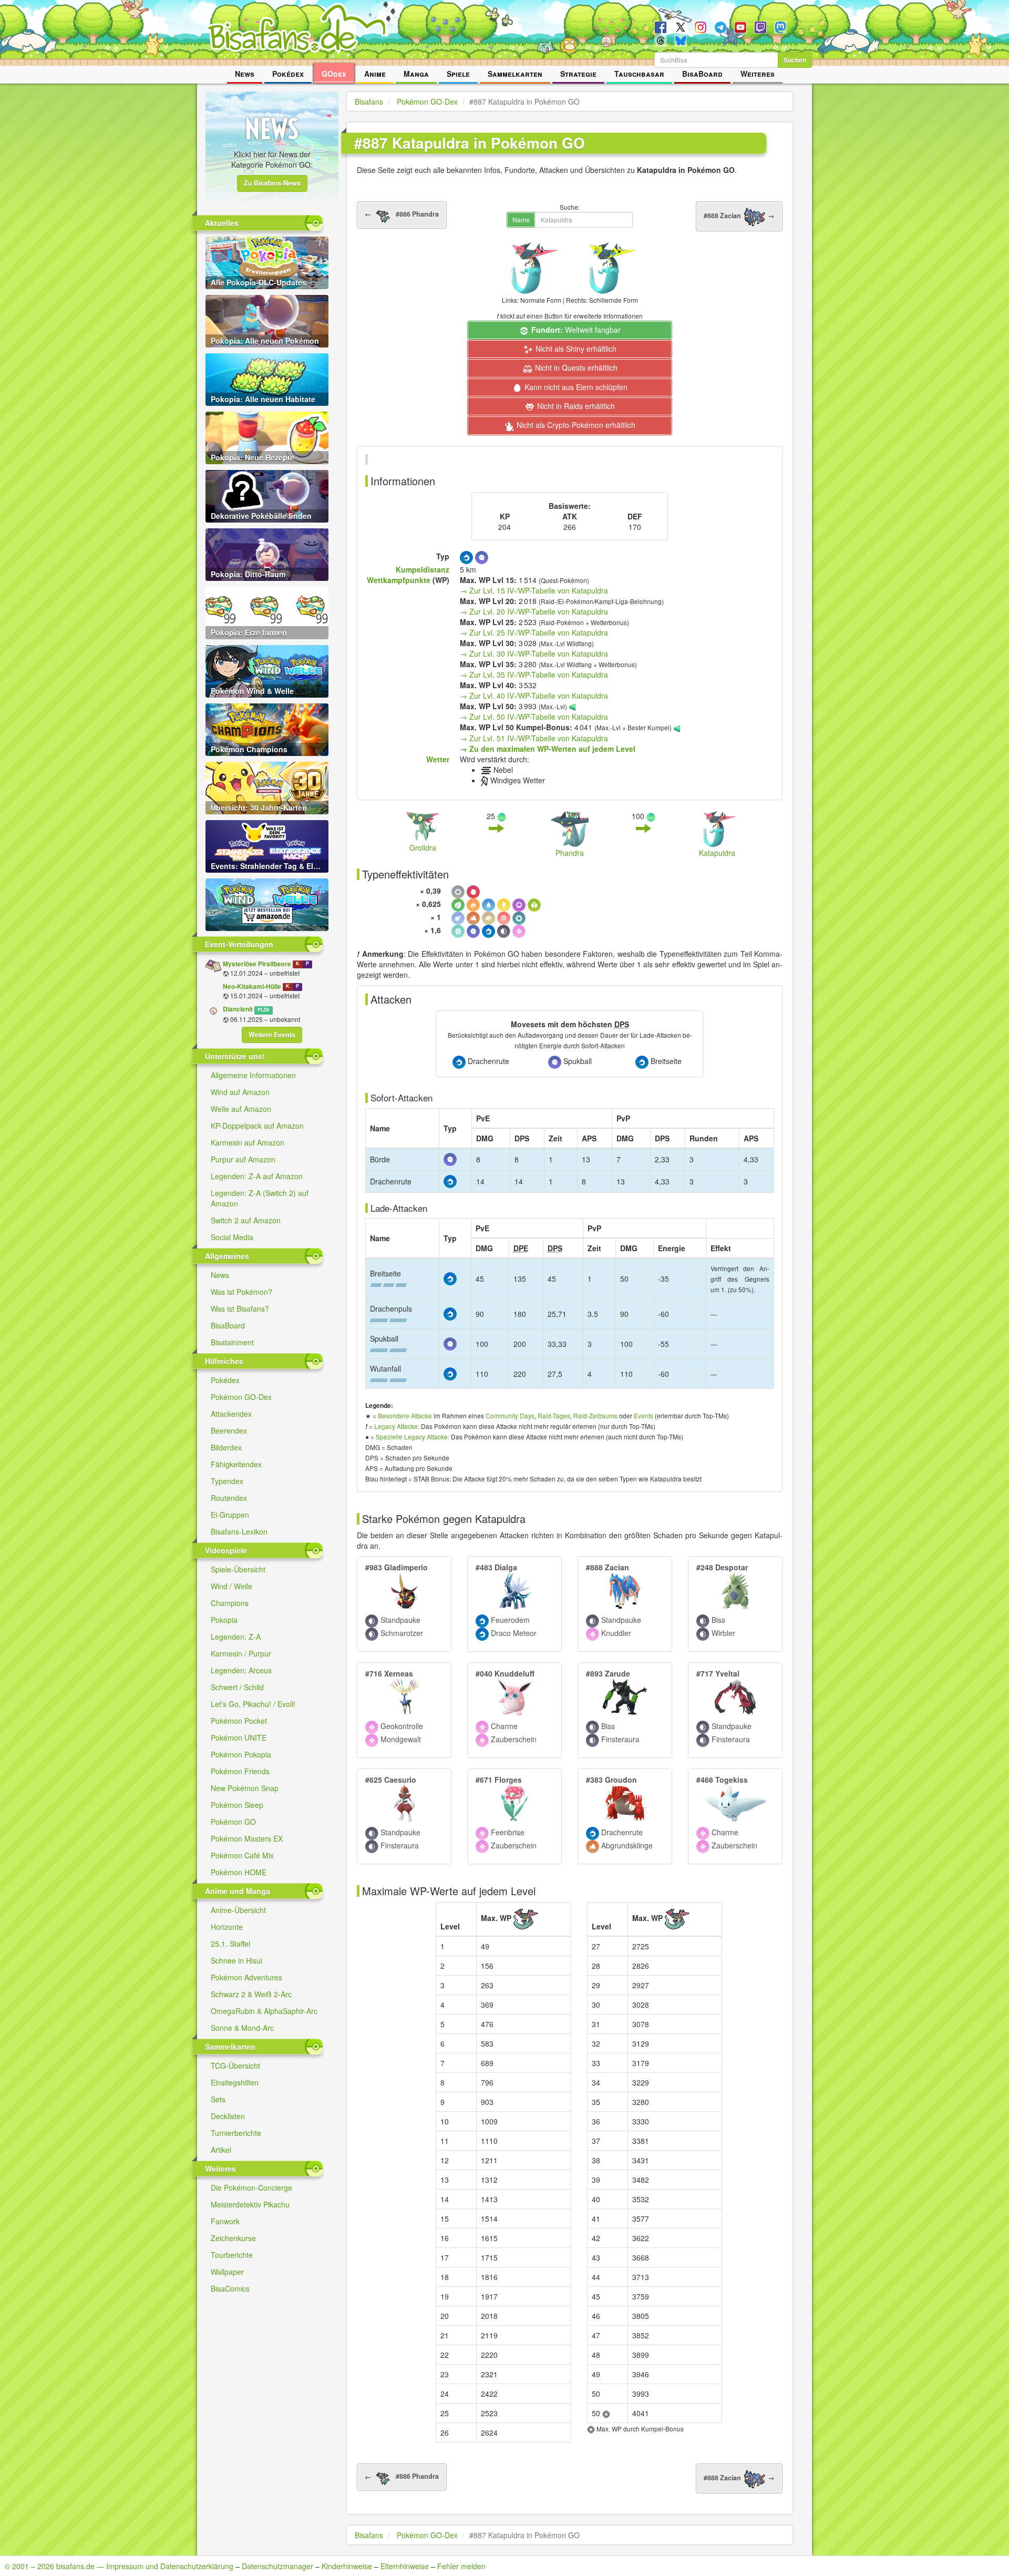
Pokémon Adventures (246, 1977)
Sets (218, 2099)
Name (521, 219)
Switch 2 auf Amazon (246, 1220)
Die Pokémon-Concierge (251, 2187)
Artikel (221, 2150)
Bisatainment (232, 1342)
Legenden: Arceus (241, 1670)
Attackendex (231, 1414)
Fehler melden (461, 2566)
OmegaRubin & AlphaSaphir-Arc (264, 2011)
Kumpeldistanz (423, 569)
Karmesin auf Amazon (248, 1142)
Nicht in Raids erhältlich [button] (575, 406)
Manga (416, 74)
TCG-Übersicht (235, 2066)
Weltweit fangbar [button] (576, 330)
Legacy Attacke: (397, 1426)
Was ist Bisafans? (240, 1309)
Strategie (578, 74)
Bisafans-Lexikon (239, 1531)
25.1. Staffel (230, 1944)
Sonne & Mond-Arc (242, 2028)
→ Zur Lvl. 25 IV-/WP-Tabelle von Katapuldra (534, 632)
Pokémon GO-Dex (241, 1397)
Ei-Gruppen (230, 1515)
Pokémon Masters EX (247, 1838)
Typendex (227, 1481)
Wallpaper (227, 2272)
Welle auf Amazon (241, 1109)
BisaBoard (702, 74)
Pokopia (224, 1620)
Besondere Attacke (405, 1415)
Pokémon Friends (240, 1771)
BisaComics (230, 2288)
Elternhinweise (405, 2566)
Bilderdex (226, 1447)
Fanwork (225, 2221)
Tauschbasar (639, 74)
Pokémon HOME (239, 1872)
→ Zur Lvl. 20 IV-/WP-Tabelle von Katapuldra (534, 611)
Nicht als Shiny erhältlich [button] (575, 349)
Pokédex (288, 74)
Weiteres (758, 74)
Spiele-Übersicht (238, 1569)
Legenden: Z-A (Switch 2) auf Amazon (260, 1198)
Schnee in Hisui (236, 1960)
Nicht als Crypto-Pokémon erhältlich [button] (575, 425)
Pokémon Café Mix (242, 1855)
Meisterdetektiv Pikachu (250, 2204)
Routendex (229, 1498)
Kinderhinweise (347, 2566)
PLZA (263, 1010)
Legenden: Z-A (236, 1637)
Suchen (795, 60)
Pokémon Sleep (237, 1805)
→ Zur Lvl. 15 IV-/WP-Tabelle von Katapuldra (534, 590)
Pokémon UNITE (239, 1737)
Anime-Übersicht (238, 1910)
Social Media (232, 1237)
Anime (375, 74)
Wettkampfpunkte (399, 580)
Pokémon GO (233, 1822)
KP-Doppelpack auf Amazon (257, 1126)
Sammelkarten (515, 74)
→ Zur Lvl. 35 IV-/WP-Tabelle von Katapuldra (534, 674)
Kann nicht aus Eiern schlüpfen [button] (575, 387)
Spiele (458, 74)
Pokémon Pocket (239, 1721)
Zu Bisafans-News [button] (272, 183)
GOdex (334, 74)
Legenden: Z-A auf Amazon (257, 1176)
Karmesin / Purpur (241, 1653)
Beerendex (229, 1430)
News (245, 74)
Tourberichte (232, 2255)
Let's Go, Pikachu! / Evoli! (253, 1704)
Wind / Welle (231, 1586)
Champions (230, 1603)
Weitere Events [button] (272, 1035)
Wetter (438, 759)
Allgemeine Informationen (253, 1075)
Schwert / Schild (237, 1687)
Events (644, 1415)
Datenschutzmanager (277, 2566)
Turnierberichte (236, 2133)
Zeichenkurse (233, 2238)
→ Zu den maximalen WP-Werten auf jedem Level (548, 749)
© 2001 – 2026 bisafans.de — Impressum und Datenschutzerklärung (119, 2566)
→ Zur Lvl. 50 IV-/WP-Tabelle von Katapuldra (534, 717)
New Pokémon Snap (245, 1788)
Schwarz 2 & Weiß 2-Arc (251, 1994)
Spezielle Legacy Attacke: (413, 1437)
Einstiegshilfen (235, 2082)
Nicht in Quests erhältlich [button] (575, 367)
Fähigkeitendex (236, 1464)
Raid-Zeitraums (595, 1415)
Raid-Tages (554, 1415)
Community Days (510, 1415)
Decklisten (228, 2116)
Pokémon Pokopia (241, 1754)
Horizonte (227, 1927)
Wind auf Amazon (240, 1092)
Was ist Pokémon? (241, 1292)
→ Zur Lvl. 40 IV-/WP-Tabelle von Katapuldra (534, 696)
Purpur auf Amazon (243, 1159)
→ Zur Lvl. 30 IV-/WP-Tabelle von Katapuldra (534, 653)
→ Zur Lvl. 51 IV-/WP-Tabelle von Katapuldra (534, 738)
